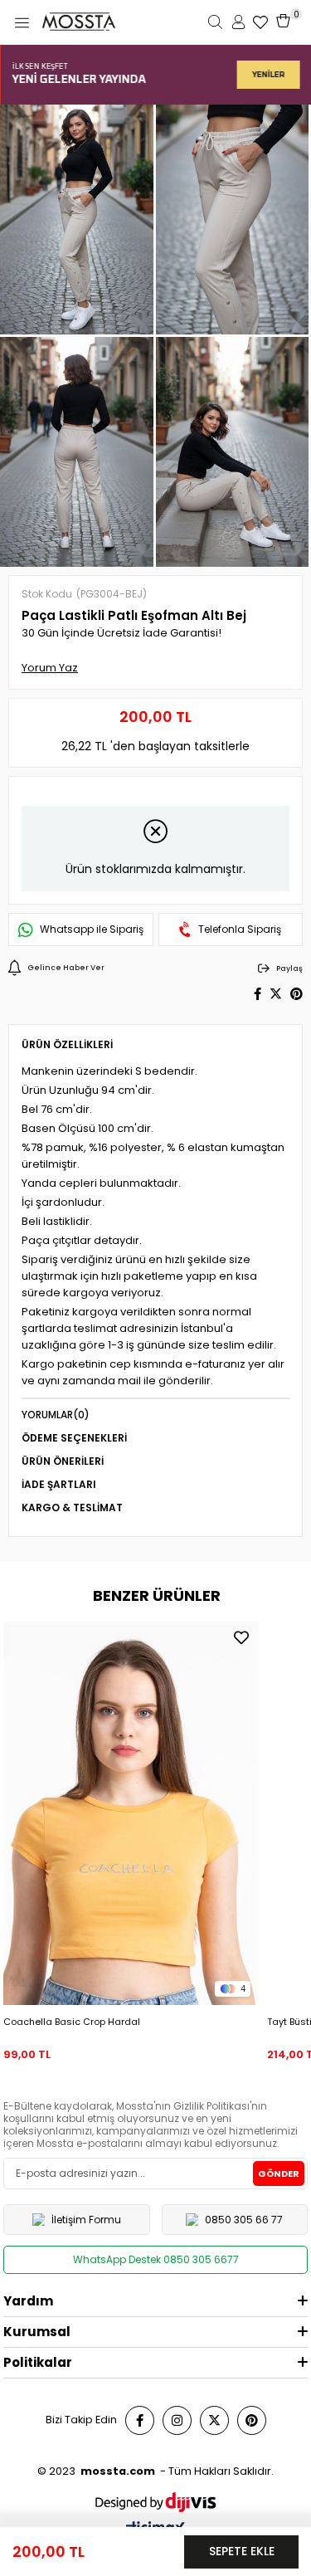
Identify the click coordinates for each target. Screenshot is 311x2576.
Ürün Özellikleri (67, 1044)
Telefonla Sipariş (240, 929)
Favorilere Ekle (241, 1637)
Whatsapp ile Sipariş (92, 929)
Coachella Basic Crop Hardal (72, 2022)
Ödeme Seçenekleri (74, 1438)
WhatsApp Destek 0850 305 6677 (156, 2259)
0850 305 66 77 (244, 2220)
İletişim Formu (86, 2220)
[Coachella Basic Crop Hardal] (131, 1813)
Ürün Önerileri (63, 1461)
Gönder (279, 2173)
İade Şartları (59, 1484)
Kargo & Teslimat (72, 1508)
